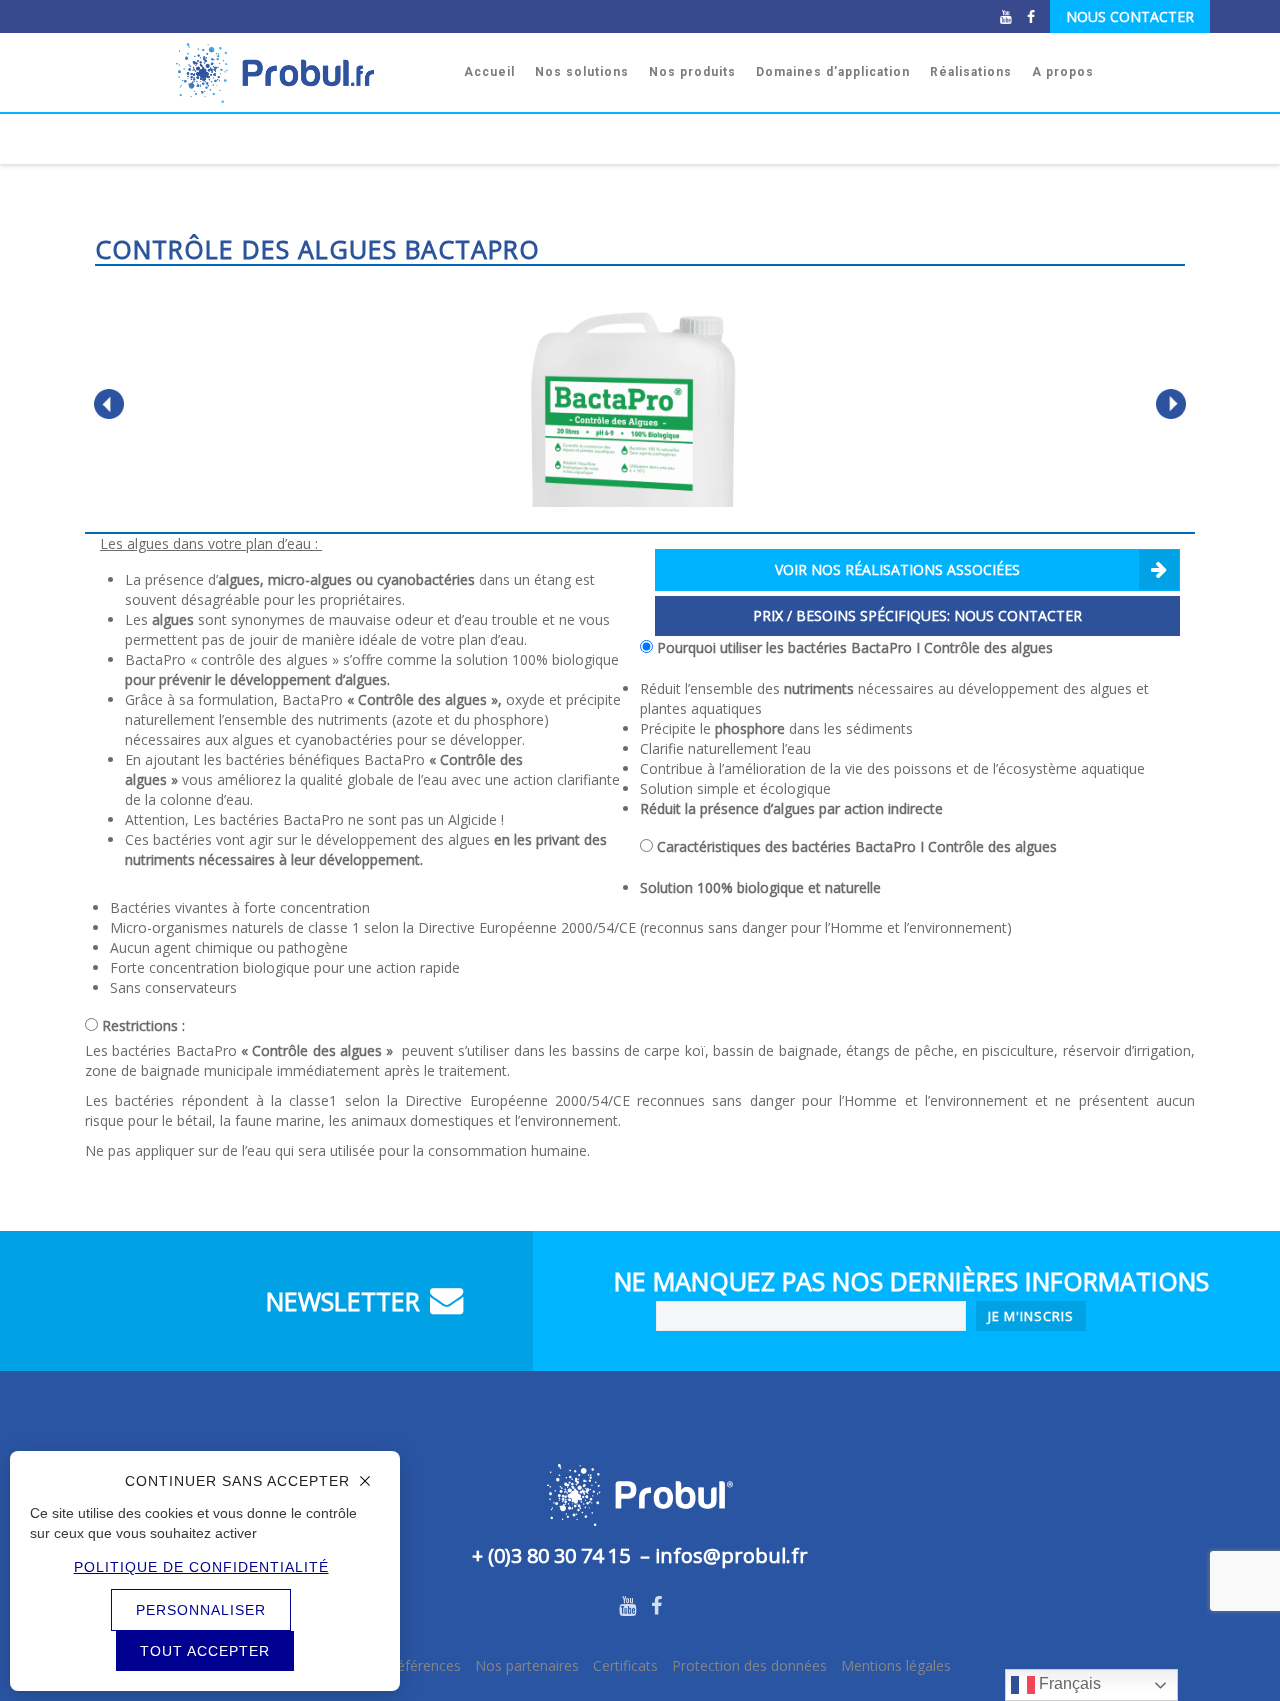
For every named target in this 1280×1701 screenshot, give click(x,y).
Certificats (625, 1665)
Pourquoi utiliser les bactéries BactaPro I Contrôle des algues (855, 647)
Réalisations (971, 72)
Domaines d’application (833, 72)
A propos (1063, 72)
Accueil (489, 72)
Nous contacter (1130, 16)
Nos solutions (582, 72)
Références (424, 1665)
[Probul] (310, 72)
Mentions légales (896, 1665)
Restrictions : (143, 1025)
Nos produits (692, 72)
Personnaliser (201, 1610)
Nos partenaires (527, 1665)
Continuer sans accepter (237, 1481)
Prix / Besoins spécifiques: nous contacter (917, 615)
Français (1068, 1683)
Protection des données (749, 1665)
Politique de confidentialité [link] (201, 1567)
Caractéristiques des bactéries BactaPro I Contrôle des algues (857, 846)
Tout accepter (205, 1651)
